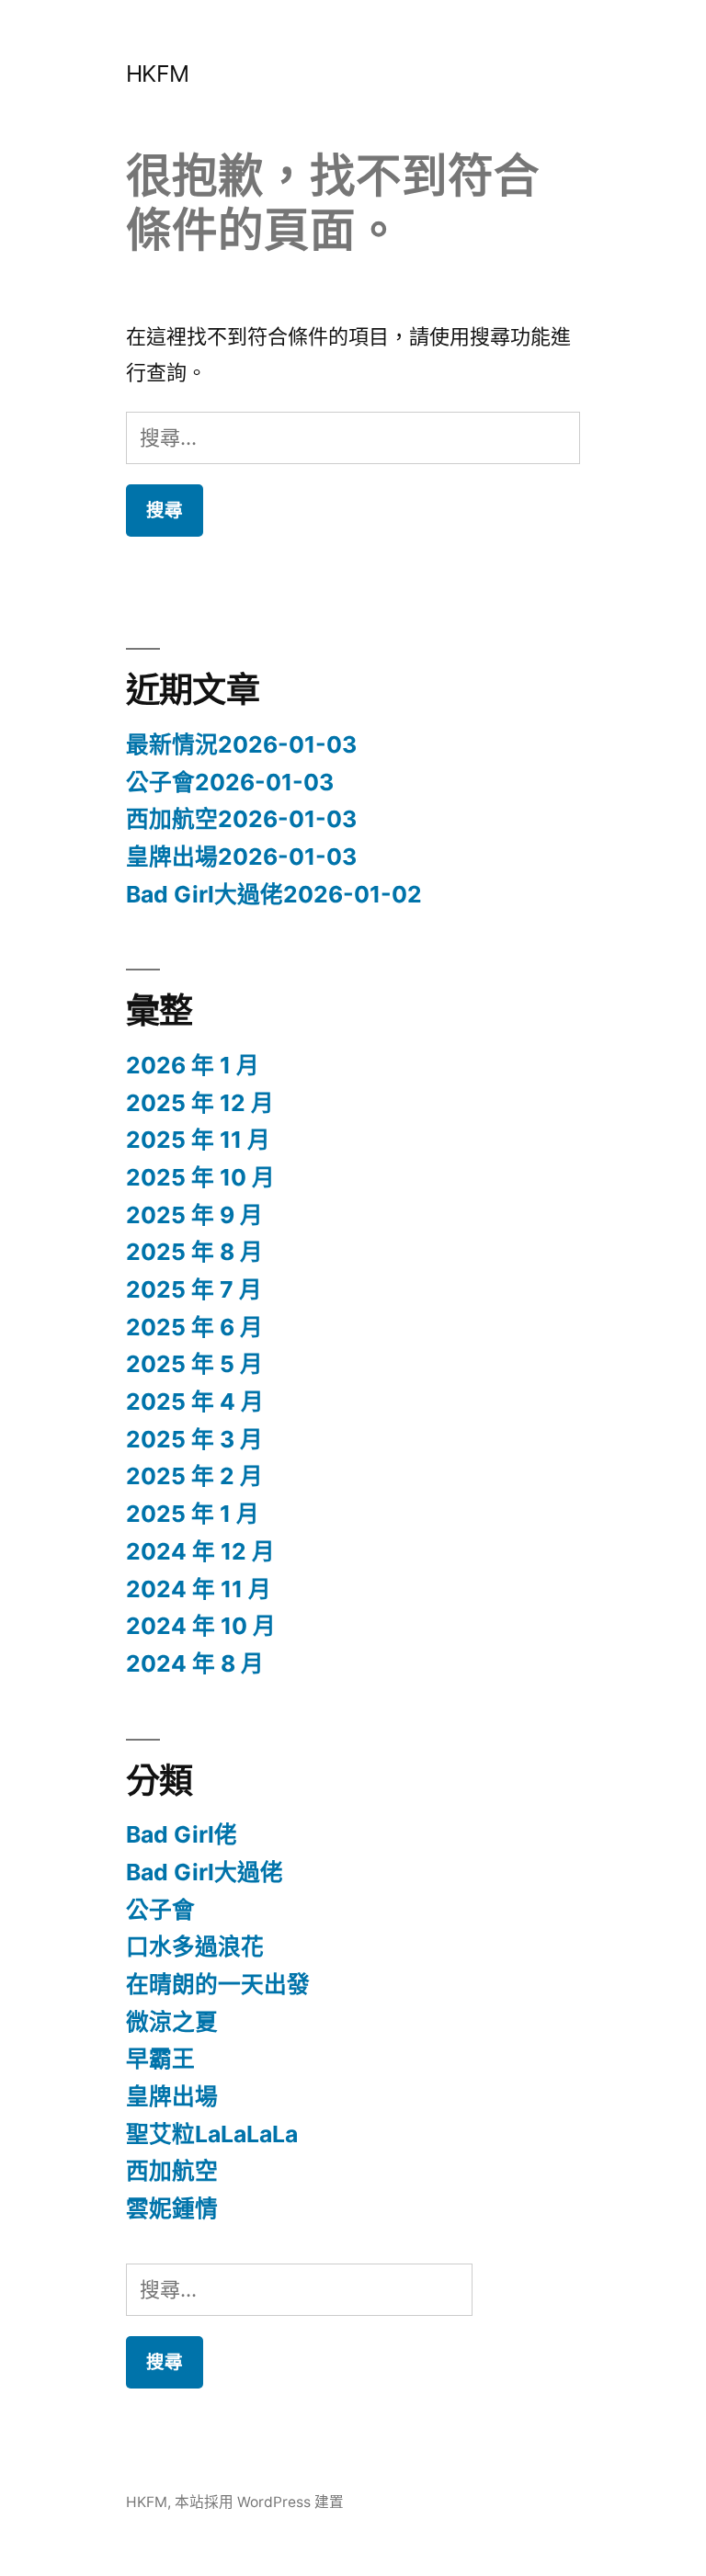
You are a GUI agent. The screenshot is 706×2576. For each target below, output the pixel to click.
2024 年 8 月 (195, 1663)
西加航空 (172, 2171)
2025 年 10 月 (200, 1177)
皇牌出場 (172, 2096)
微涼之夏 (172, 2022)
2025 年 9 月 (194, 1215)
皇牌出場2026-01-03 (241, 857)
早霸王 (160, 2059)
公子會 (160, 1910)
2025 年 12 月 (200, 1103)
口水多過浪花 (195, 1946)
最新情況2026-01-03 (241, 744)
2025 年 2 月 (194, 1476)
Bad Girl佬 (182, 1834)
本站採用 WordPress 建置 (259, 2502)
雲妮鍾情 (172, 2208)
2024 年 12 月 (200, 1551)
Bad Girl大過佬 (205, 1872)
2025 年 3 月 (194, 1439)
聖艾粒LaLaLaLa (212, 2134)
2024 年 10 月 (201, 1626)
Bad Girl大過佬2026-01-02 (274, 894)
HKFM (158, 74)
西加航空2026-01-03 (241, 819)
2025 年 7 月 (194, 1289)
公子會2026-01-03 (230, 782)
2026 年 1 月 (193, 1065)
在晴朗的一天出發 (218, 1984)
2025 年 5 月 (194, 1364)
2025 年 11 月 (198, 1140)
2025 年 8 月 (194, 1252)
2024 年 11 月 (199, 1589)
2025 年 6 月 (194, 1327)
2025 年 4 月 (195, 1401)
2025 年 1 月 (193, 1514)
